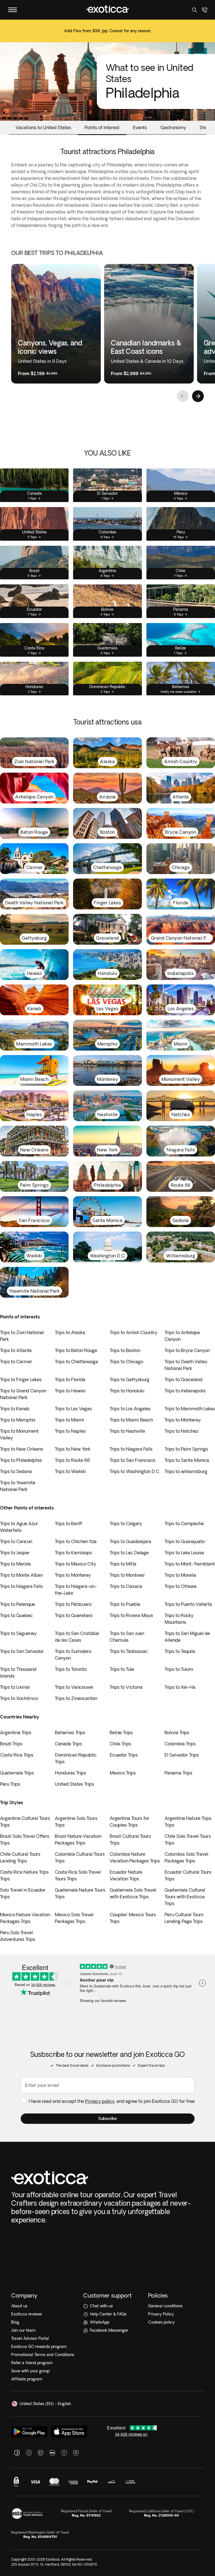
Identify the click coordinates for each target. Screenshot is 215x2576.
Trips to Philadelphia (21, 1460)
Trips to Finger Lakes (21, 1379)
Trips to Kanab (15, 1409)
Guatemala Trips (17, 1773)
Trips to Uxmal (15, 1687)
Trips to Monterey (183, 1420)
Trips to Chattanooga (76, 1362)
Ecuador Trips (124, 1755)
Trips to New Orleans (22, 1449)
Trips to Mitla (123, 1564)
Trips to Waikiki (70, 1471)
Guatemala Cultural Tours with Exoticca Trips (185, 1897)
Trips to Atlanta (16, 1350)
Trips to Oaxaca (126, 1586)
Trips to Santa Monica (187, 1460)
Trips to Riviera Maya (131, 1615)
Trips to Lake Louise (184, 1553)
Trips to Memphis (18, 1420)
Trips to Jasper (15, 1553)
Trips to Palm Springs (186, 1449)
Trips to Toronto (71, 1669)
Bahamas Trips (70, 1732)
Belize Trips (121, 1732)
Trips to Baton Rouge (76, 1350)
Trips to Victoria (126, 1687)
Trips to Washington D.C (135, 1471)
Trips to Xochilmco (19, 1698)
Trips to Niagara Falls (131, 1449)
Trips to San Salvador (22, 1651)
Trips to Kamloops (73, 1553)
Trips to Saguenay (18, 1633)
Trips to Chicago (126, 1362)
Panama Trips (178, 1773)
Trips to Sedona (16, 1471)
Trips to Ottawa (181, 1586)
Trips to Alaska (70, 1332)
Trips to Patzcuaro (73, 1604)
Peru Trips (10, 1784)
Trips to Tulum (179, 1669)
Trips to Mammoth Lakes (190, 1409)
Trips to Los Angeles (130, 1409)
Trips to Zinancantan (76, 1698)
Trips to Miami (69, 1420)
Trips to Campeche (184, 1523)
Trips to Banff (68, 1523)
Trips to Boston (125, 1350)
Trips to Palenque (17, 1604)
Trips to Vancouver (74, 1687)
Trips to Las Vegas (73, 1409)
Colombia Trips (180, 1744)
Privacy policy (100, 2101)
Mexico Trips (123, 1773)
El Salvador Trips (182, 1755)
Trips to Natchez (181, 1431)
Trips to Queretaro (74, 1615)
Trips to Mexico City (75, 1564)
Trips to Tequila (180, 1651)
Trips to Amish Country (134, 1332)
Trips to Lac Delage (129, 1553)
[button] (108, 2119)
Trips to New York (73, 1449)
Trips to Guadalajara (130, 1541)
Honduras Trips (70, 1773)
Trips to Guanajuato (185, 1541)
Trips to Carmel (16, 1362)
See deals (107, 35)
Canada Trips (68, 1744)
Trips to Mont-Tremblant (190, 1564)
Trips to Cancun (16, 1541)
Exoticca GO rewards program (39, 2347)
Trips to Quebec (16, 1615)
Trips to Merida (15, 1564)
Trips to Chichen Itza (76, 1541)
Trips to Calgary (126, 1523)
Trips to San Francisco (132, 1460)
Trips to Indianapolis (185, 1391)
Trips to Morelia (180, 1575)
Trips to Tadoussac (129, 1651)
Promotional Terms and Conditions (43, 2355)
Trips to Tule (122, 1669)
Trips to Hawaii (70, 1391)
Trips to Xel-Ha (180, 1687)
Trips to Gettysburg (130, 1379)
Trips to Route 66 (72, 1460)
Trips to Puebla (125, 1604)
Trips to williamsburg (186, 1471)
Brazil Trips (11, 1744)
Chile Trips (121, 1744)
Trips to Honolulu (127, 1391)
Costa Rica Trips (17, 1755)
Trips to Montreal (127, 1575)
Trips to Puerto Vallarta (188, 1604)
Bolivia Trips (177, 1732)
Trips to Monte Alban (21, 1575)
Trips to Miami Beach (131, 1420)
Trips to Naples (70, 1431)
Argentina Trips (16, 1732)
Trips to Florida (70, 1379)
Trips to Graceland (184, 1379)
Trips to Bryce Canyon (187, 1350)
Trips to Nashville (127, 1431)
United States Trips (74, 1784)
